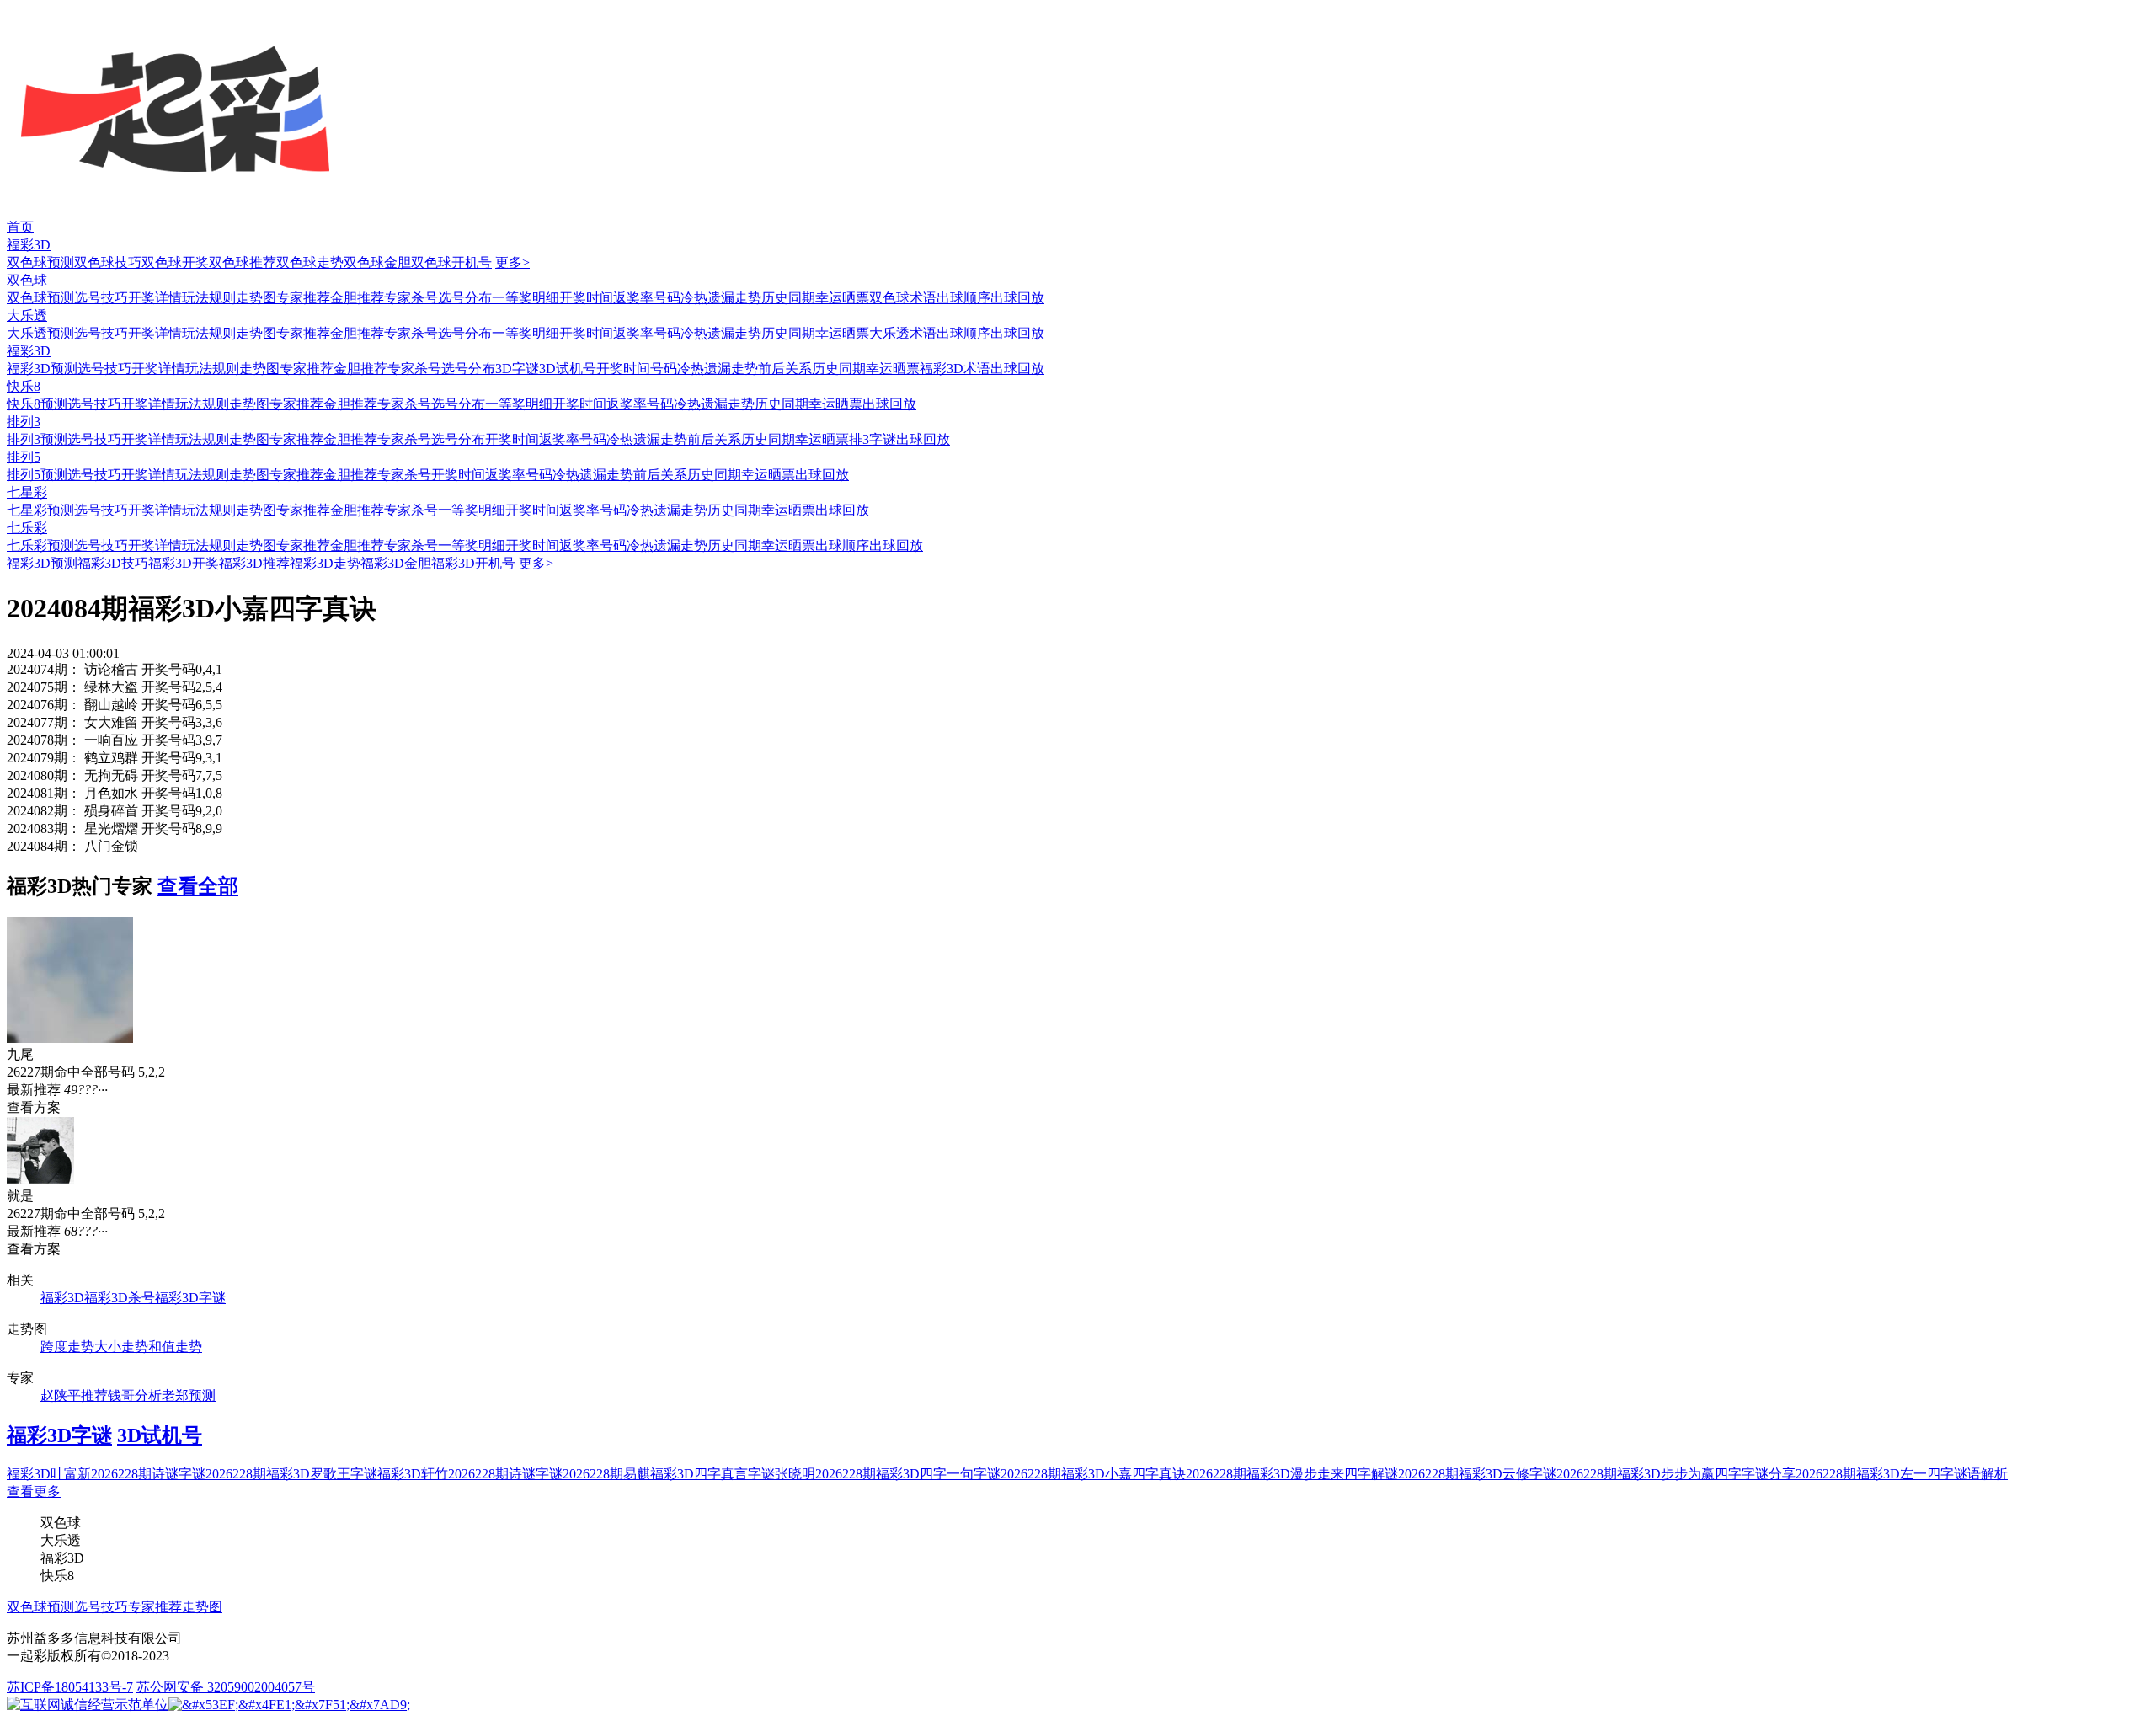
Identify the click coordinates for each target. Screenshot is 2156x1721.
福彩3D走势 (325, 563)
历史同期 (788, 298)
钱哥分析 (135, 1395)
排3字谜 (873, 439)
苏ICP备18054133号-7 (70, 1687)
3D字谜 (517, 369)
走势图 (256, 298)
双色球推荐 (243, 262)
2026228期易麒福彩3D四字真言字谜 (669, 1474)
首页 (20, 227)
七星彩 (27, 492)
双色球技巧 (108, 262)
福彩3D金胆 (396, 563)
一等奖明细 (526, 298)
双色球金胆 (377, 262)
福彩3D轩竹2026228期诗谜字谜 (470, 1474)
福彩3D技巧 (113, 563)
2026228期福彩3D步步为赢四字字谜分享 (1676, 1474)
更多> (512, 262)
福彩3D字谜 (190, 1298)
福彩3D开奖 (184, 563)
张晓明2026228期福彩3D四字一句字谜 (888, 1474)
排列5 (24, 457)
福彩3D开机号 (473, 563)
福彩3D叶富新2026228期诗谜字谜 (106, 1474)
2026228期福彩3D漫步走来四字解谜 (1292, 1474)
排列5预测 (37, 475)
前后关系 (785, 369)
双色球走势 (310, 262)
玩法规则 (209, 298)
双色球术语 (903, 298)
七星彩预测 (40, 510)
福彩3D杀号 (120, 1298)
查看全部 (198, 886)
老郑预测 (189, 1395)
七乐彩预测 (40, 545)
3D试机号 (568, 369)
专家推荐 (303, 298)
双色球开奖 (175, 262)
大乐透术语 (903, 333)
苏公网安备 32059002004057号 (226, 1687)
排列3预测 (37, 439)
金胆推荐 (357, 298)
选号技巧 (101, 298)
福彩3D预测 (42, 369)
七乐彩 (27, 528)
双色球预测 (40, 262)
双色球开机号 (451, 262)
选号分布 (465, 298)
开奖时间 (586, 298)
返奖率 (633, 298)
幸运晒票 (842, 298)
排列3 (24, 422)
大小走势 (121, 1347)
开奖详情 (155, 298)
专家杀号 (411, 298)
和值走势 (175, 1347)
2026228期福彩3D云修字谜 (1477, 1474)
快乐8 (24, 386)
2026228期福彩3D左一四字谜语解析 (1902, 1474)
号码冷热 (680, 298)
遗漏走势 (734, 298)
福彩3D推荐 (254, 563)
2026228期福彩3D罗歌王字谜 (291, 1474)
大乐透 (27, 315)
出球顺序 (963, 298)
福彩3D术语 (955, 369)
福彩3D (29, 245)
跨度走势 (67, 1347)
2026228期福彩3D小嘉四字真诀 (1093, 1474)
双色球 (27, 280)
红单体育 (27, 8)
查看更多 (34, 1491)
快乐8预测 (37, 404)
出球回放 (1017, 298)
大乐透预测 (40, 333)
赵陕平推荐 (74, 1395)
